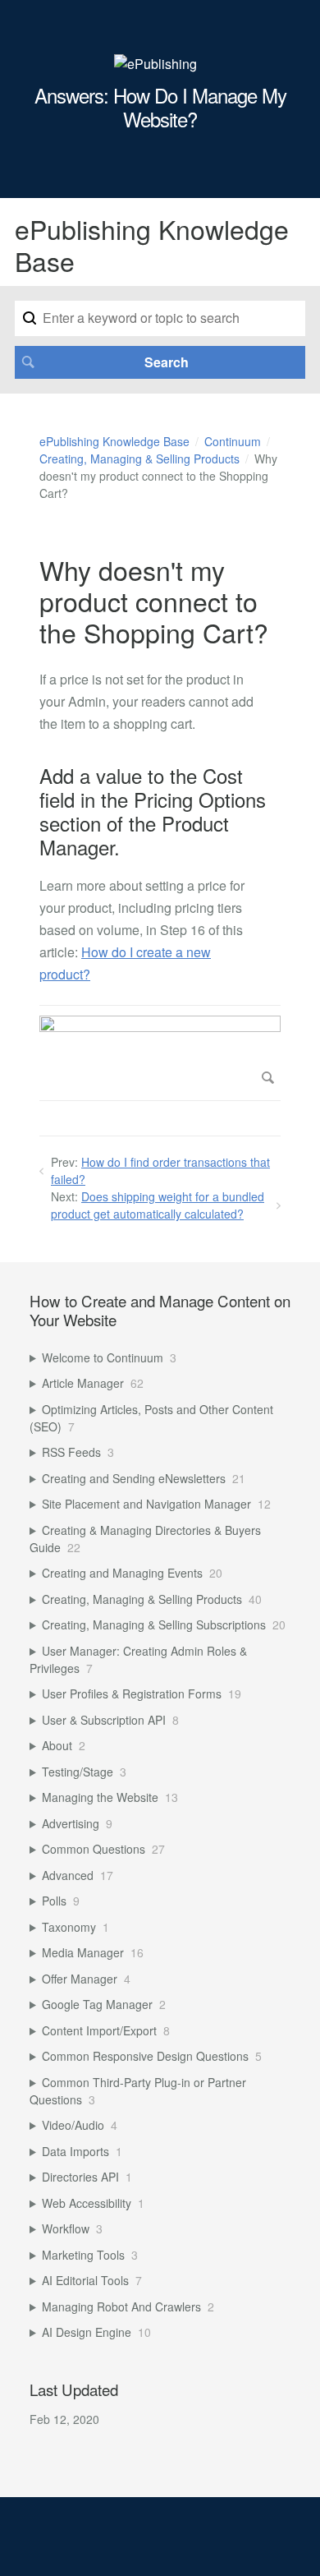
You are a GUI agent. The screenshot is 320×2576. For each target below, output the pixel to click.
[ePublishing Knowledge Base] (155, 64)
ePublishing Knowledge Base (114, 441)
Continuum (233, 441)
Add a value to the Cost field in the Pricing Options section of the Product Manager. (153, 811)
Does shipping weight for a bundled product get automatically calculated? (158, 1205)
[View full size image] (160, 1053)
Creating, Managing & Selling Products (139, 459)
